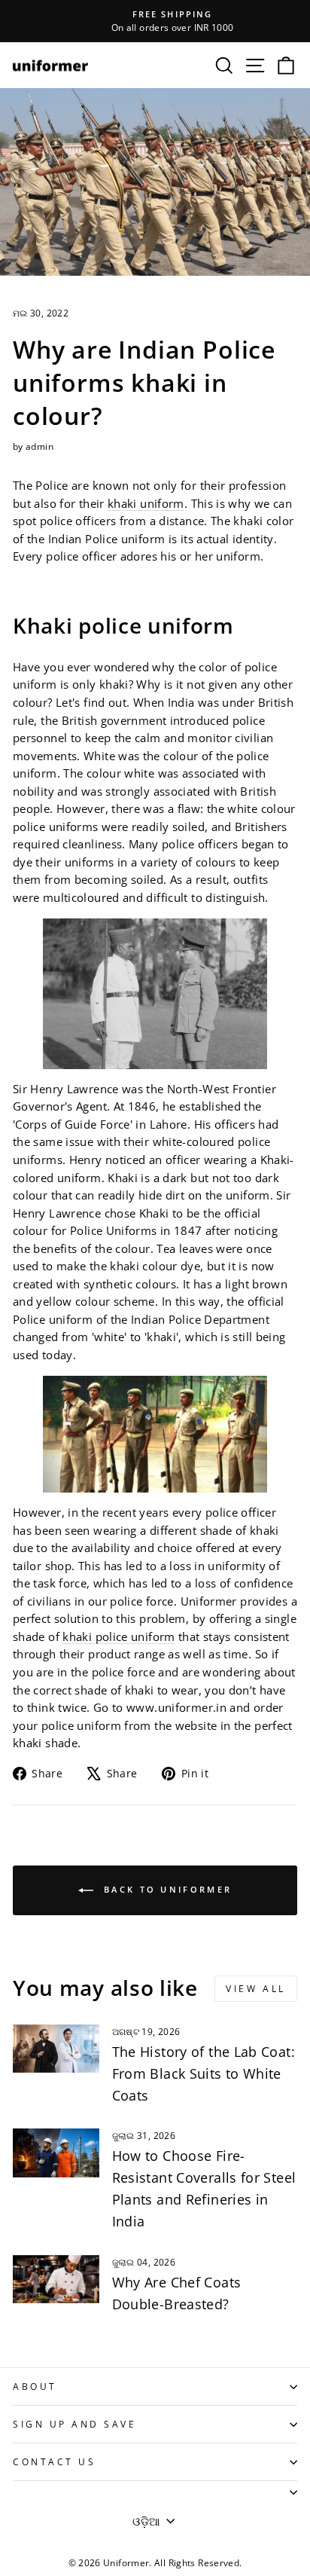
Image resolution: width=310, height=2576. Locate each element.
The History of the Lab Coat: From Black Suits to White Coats (204, 2073)
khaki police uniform (119, 1636)
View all (256, 1989)
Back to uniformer (166, 1889)
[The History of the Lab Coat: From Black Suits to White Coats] (56, 2049)
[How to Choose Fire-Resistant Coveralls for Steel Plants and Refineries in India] (56, 2153)
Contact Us (54, 2461)
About (35, 2386)
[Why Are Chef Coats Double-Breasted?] (56, 2279)
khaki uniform (146, 503)
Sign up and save (75, 2424)
